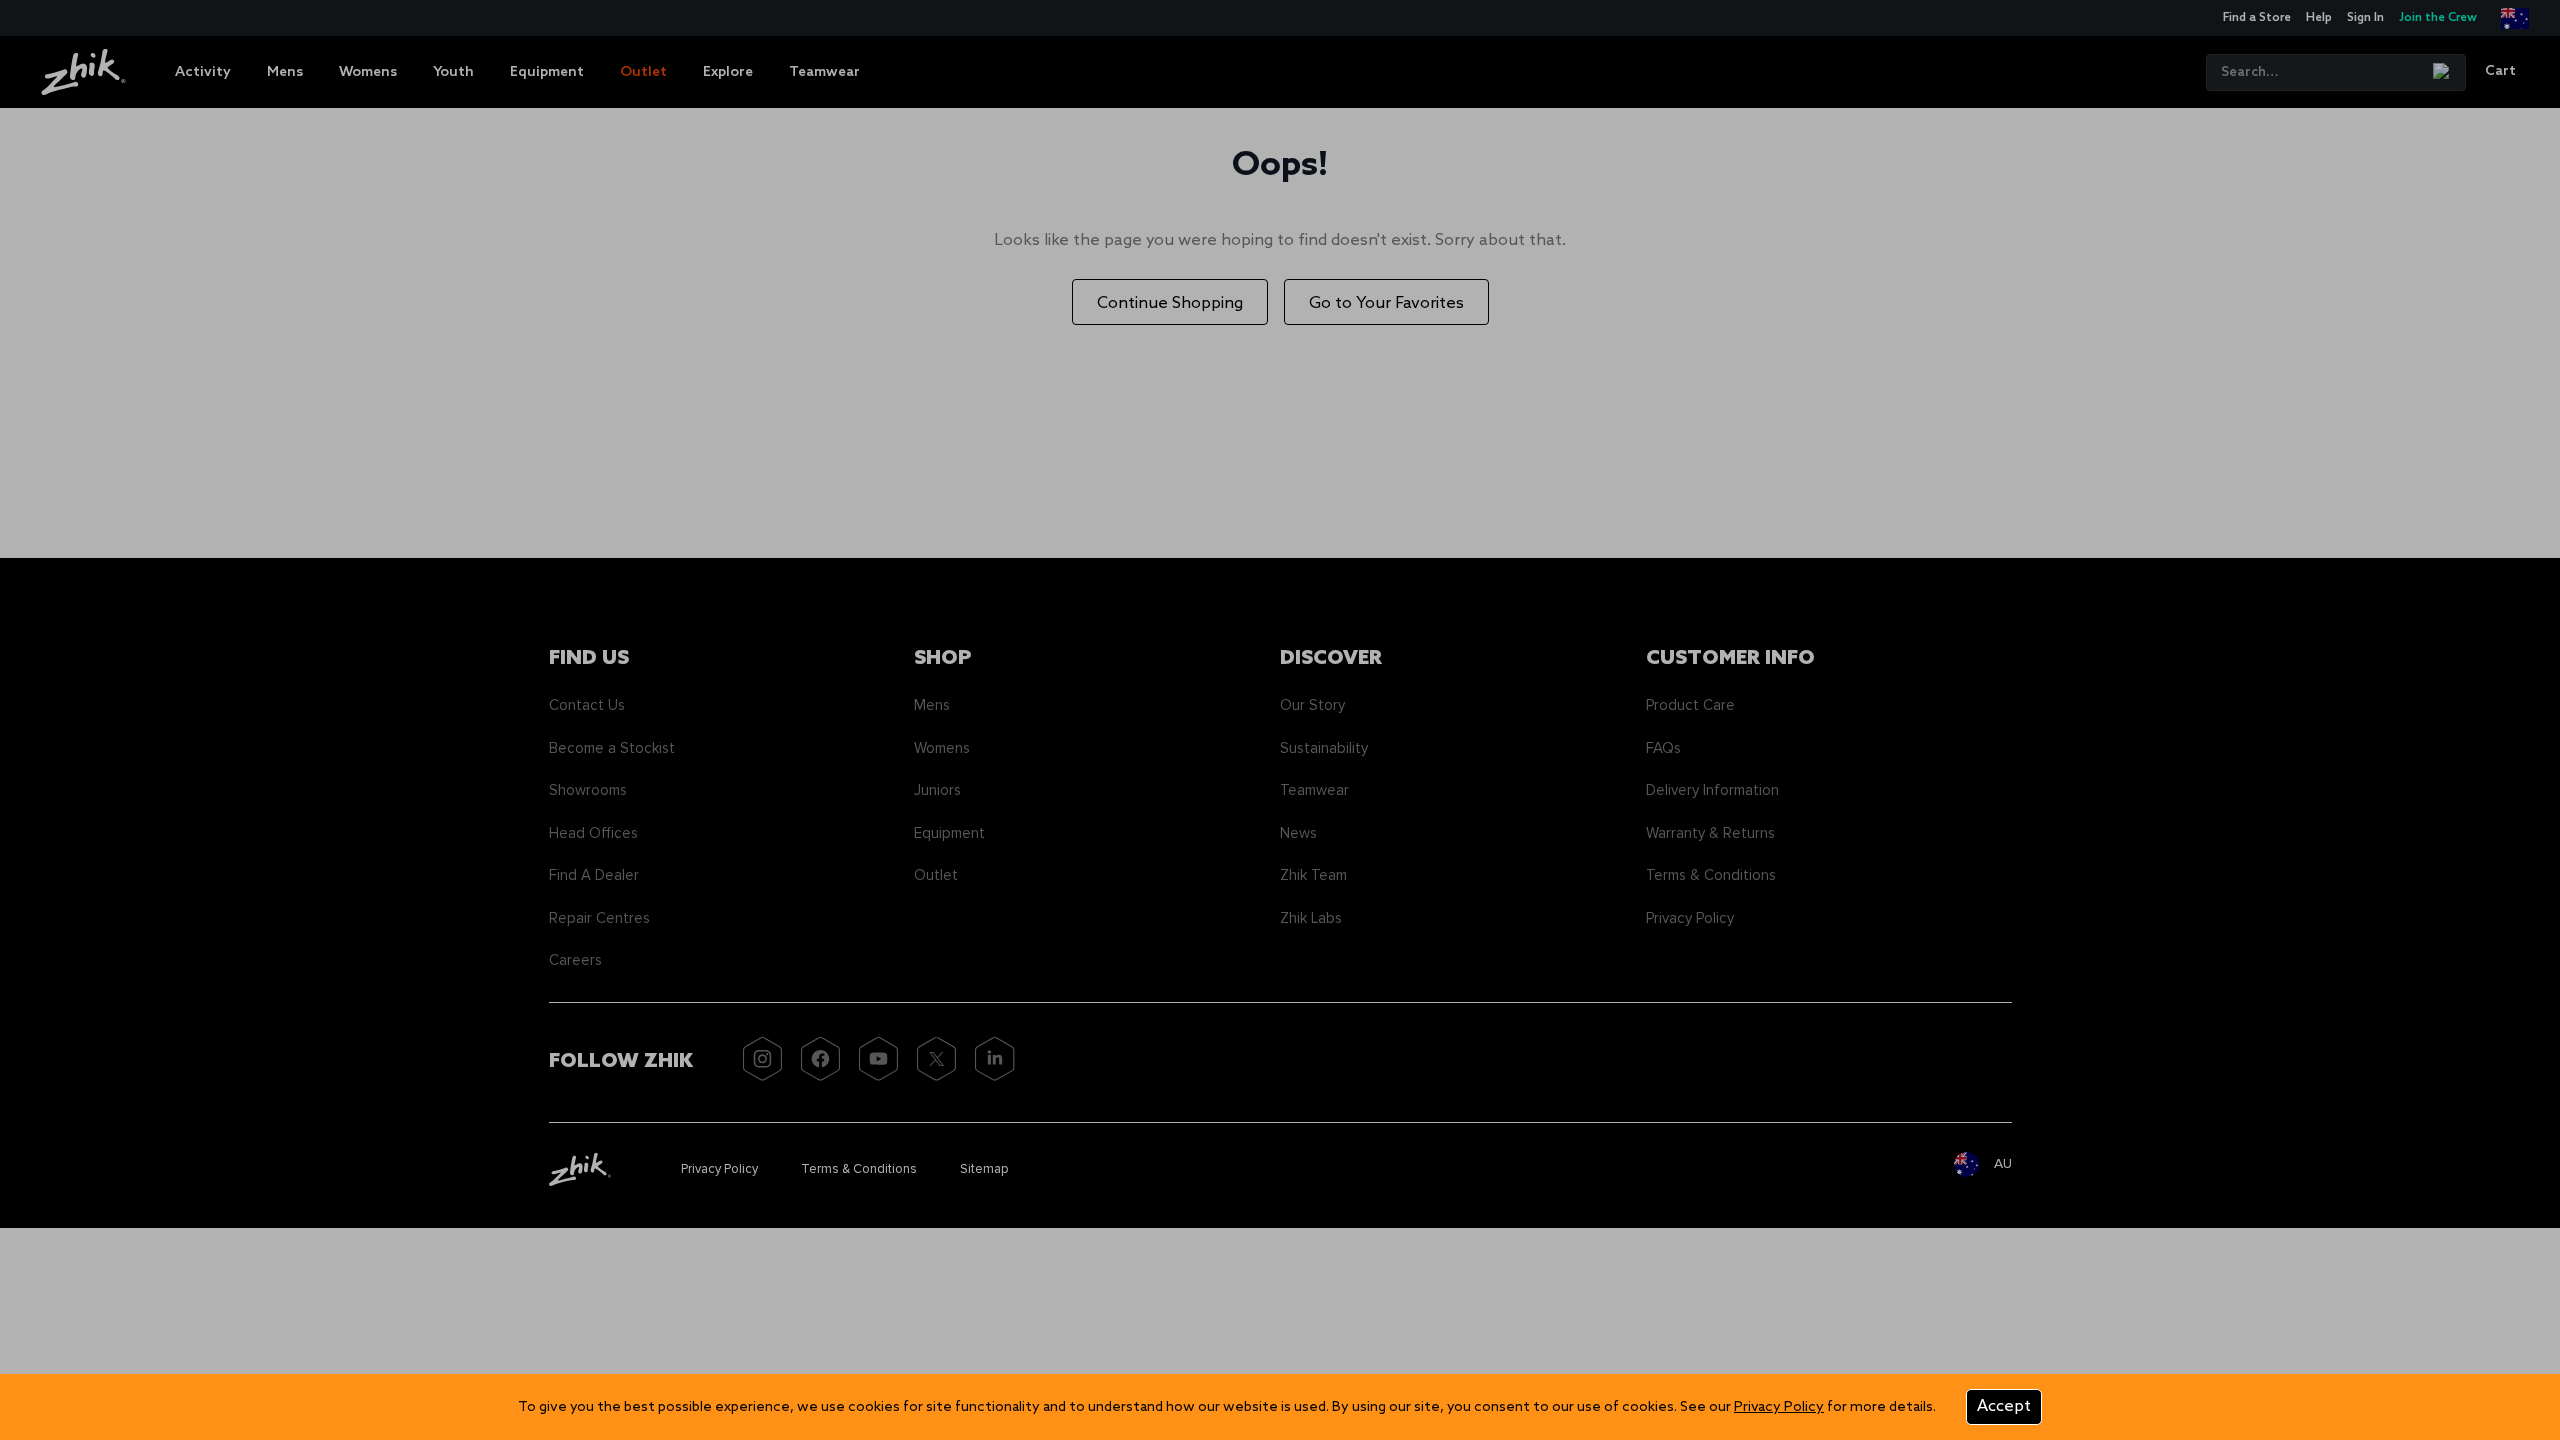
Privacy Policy (1779, 1407)
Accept (2004, 1406)
